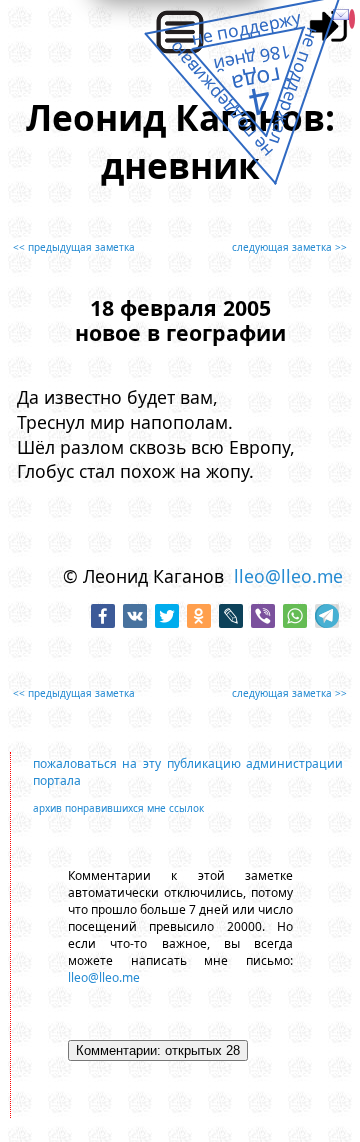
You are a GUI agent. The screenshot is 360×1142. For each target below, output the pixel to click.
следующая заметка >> (289, 247)
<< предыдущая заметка (74, 247)
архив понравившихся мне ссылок (118, 808)
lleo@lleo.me (288, 576)
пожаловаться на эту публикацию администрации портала (188, 772)
